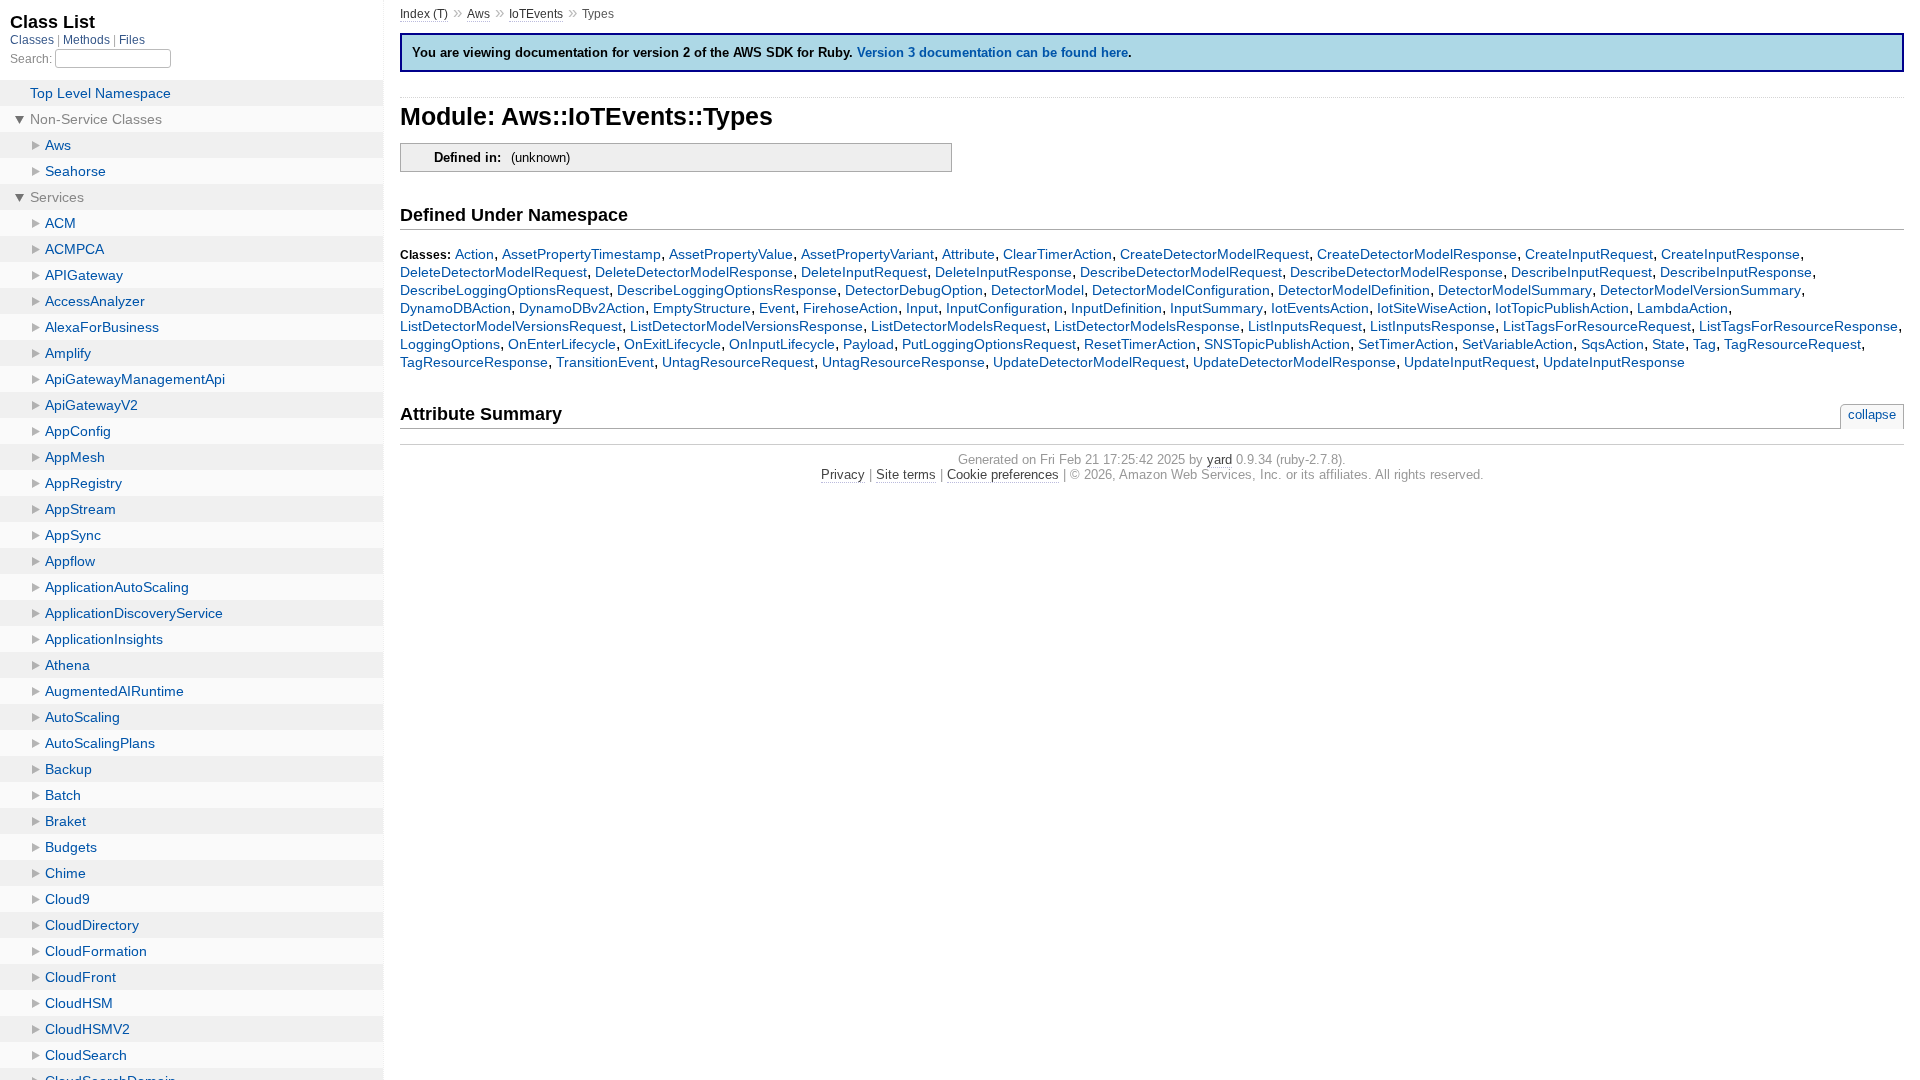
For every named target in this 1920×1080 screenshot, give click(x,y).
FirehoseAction (850, 308)
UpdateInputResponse (1614, 362)
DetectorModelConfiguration (1181, 290)
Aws (478, 14)
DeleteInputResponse (1003, 272)
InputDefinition (1116, 308)
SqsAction (1612, 344)
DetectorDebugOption (914, 290)
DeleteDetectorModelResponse (694, 272)
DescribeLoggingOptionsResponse (727, 290)
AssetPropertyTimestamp (581, 254)
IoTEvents (536, 14)
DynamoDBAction (455, 308)
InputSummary (1216, 308)
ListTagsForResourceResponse (1798, 326)
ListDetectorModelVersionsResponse (746, 326)
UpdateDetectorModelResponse (1294, 362)
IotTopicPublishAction (1562, 308)
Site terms (906, 474)
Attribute (968, 254)
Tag (1704, 344)
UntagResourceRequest (738, 362)
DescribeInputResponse (1736, 272)
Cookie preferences (1003, 474)
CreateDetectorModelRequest (1214, 254)
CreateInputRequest (1589, 254)
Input (922, 308)
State (1668, 344)
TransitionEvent (605, 362)
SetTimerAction (1406, 344)
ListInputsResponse (1432, 326)
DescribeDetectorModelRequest (1181, 272)
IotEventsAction (1320, 308)
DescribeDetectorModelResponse (1396, 272)
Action (474, 254)
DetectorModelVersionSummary (1700, 290)
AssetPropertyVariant (867, 254)
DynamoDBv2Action (582, 308)
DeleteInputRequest (864, 272)
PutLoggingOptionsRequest (989, 344)
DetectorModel (1037, 290)
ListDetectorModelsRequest (958, 326)
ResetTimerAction (1140, 344)
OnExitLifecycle (672, 344)
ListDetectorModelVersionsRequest (511, 326)
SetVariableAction (1517, 344)
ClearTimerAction (1057, 254)
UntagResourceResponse (903, 362)
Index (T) (424, 14)
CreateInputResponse (1730, 254)
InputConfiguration (1004, 308)
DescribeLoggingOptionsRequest (504, 290)
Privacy (843, 474)
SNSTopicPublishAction (1277, 344)
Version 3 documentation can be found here (992, 52)
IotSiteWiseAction (1432, 308)
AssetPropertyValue (731, 254)
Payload (868, 344)
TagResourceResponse (474, 362)
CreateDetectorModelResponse (1417, 254)
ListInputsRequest (1305, 326)
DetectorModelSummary (1515, 290)
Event (777, 308)
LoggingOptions (450, 344)
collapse (1872, 414)
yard (1219, 459)
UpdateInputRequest (1469, 362)
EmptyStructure (702, 308)
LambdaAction (1682, 308)
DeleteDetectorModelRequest (493, 272)
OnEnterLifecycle (562, 344)
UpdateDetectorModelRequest (1089, 362)
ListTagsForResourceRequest (1597, 326)
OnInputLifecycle (782, 344)
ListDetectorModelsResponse (1147, 326)
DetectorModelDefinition (1354, 290)
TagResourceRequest (1792, 344)
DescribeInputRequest (1581, 272)
